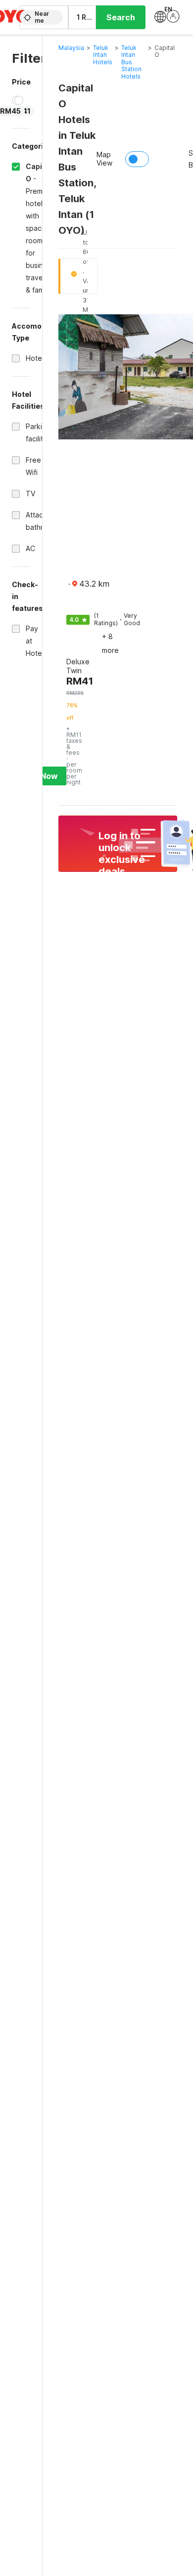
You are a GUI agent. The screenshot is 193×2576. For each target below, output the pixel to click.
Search (121, 17)
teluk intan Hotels (103, 55)
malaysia (71, 48)
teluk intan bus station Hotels (131, 62)
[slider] (19, 100)
